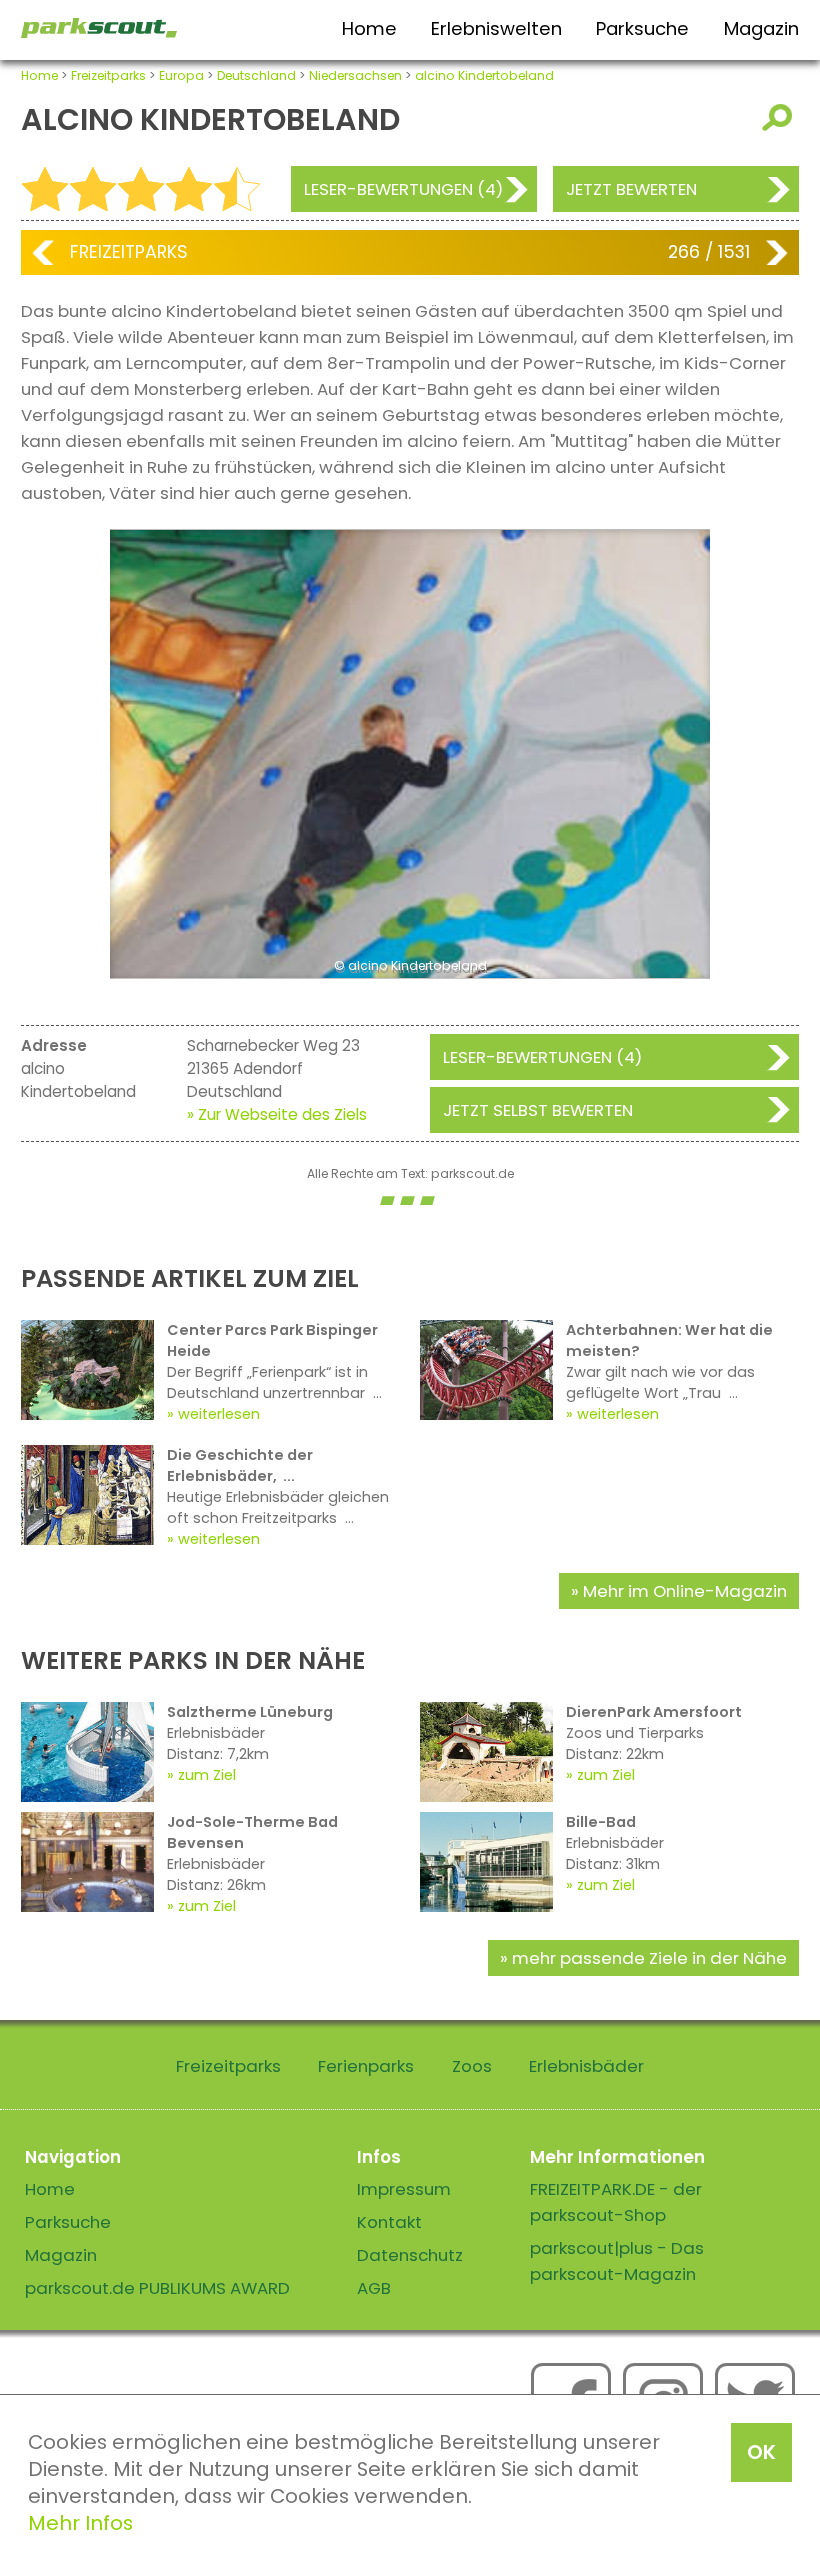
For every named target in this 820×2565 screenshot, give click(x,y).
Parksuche (642, 28)
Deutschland (256, 75)
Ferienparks (366, 2066)
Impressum (404, 2189)
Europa (181, 75)
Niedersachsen (355, 75)
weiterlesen (219, 1414)
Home (369, 28)
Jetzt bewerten (631, 189)
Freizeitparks (108, 75)
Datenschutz (410, 2255)
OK (761, 2452)
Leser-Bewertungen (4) (403, 189)
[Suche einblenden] (780, 117)
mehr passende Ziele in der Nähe (649, 1958)
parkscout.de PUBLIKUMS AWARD (157, 2288)
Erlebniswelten (496, 28)
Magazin (761, 28)
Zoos (472, 2066)
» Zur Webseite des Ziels (277, 1114)
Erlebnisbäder (586, 2066)
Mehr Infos (80, 2523)
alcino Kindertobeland (484, 75)
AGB (374, 2288)
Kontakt (389, 2222)
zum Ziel (207, 1775)
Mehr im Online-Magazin (685, 1591)
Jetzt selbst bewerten (538, 1110)
